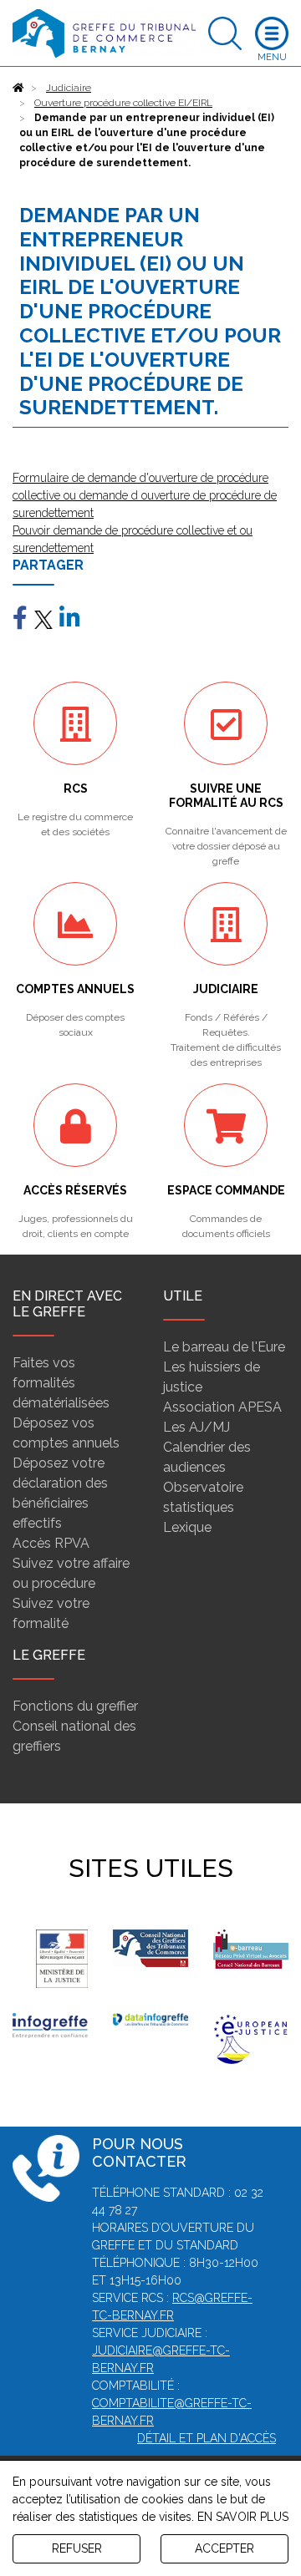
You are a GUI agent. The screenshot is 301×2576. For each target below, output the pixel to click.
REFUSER (77, 2548)
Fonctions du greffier (75, 1706)
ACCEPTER (224, 2548)
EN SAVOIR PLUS (243, 2517)
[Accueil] (18, 88)
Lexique (187, 1527)
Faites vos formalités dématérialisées (61, 1383)
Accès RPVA (51, 1543)
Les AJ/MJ (196, 1427)
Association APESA (222, 1407)
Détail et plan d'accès (207, 2438)
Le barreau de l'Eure (224, 1347)
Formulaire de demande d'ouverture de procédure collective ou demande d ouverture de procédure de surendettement (145, 495)
